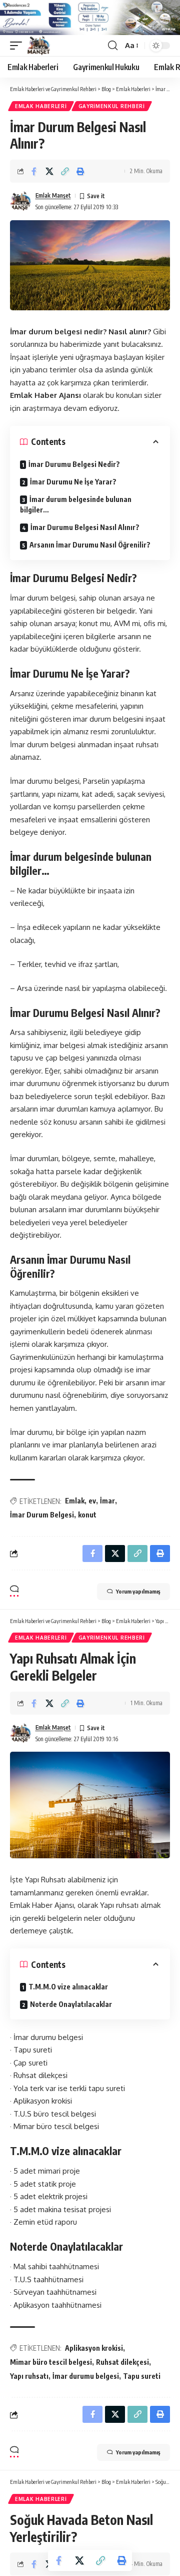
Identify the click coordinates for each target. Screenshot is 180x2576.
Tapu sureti (142, 2376)
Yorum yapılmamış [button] (138, 1591)
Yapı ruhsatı (29, 2376)
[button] (18, 46)
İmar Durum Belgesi (42, 1515)
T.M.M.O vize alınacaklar (68, 1987)
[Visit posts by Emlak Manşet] (20, 201)
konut (87, 1515)
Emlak (75, 1501)
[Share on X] (49, 171)
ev (92, 1501)
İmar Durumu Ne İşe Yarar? (73, 482)
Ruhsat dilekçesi (122, 2362)
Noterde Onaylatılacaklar (71, 2004)
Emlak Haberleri (41, 106)
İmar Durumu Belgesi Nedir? (74, 464)
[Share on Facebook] (34, 171)
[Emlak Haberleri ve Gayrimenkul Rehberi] (39, 46)
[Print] (80, 171)
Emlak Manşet (53, 195)
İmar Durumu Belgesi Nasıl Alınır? (85, 527)
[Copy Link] (65, 171)
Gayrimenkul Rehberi (112, 106)
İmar (107, 1501)
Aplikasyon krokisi (94, 2348)
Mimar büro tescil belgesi (51, 2362)
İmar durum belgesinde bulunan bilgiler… (76, 504)
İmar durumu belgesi (86, 2376)
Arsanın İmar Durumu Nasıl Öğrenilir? (90, 545)
